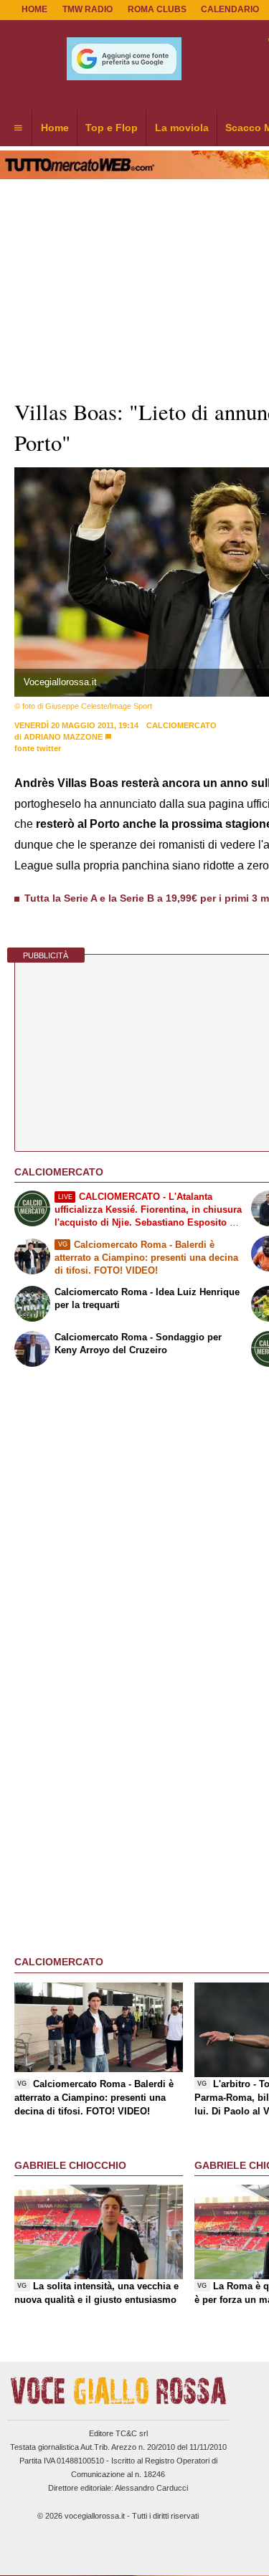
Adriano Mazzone (63, 737)
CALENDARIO (230, 9)
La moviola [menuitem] (182, 128)
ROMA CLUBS (157, 9)
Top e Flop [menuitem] (112, 128)
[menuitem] (18, 128)
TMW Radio (88, 9)
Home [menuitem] (55, 128)
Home (34, 9)
